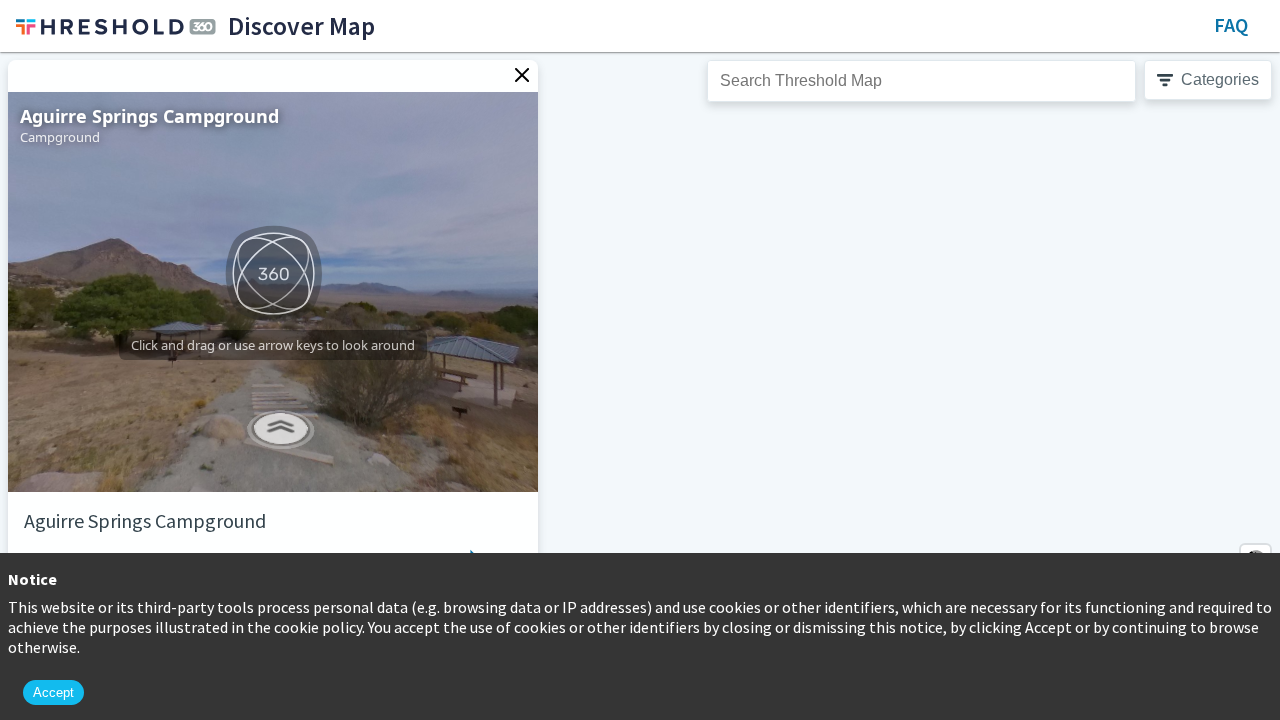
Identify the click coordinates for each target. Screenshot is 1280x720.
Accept (53, 692)
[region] (640, 386)
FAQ (1231, 24)
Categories (1220, 79)
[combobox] (921, 81)
